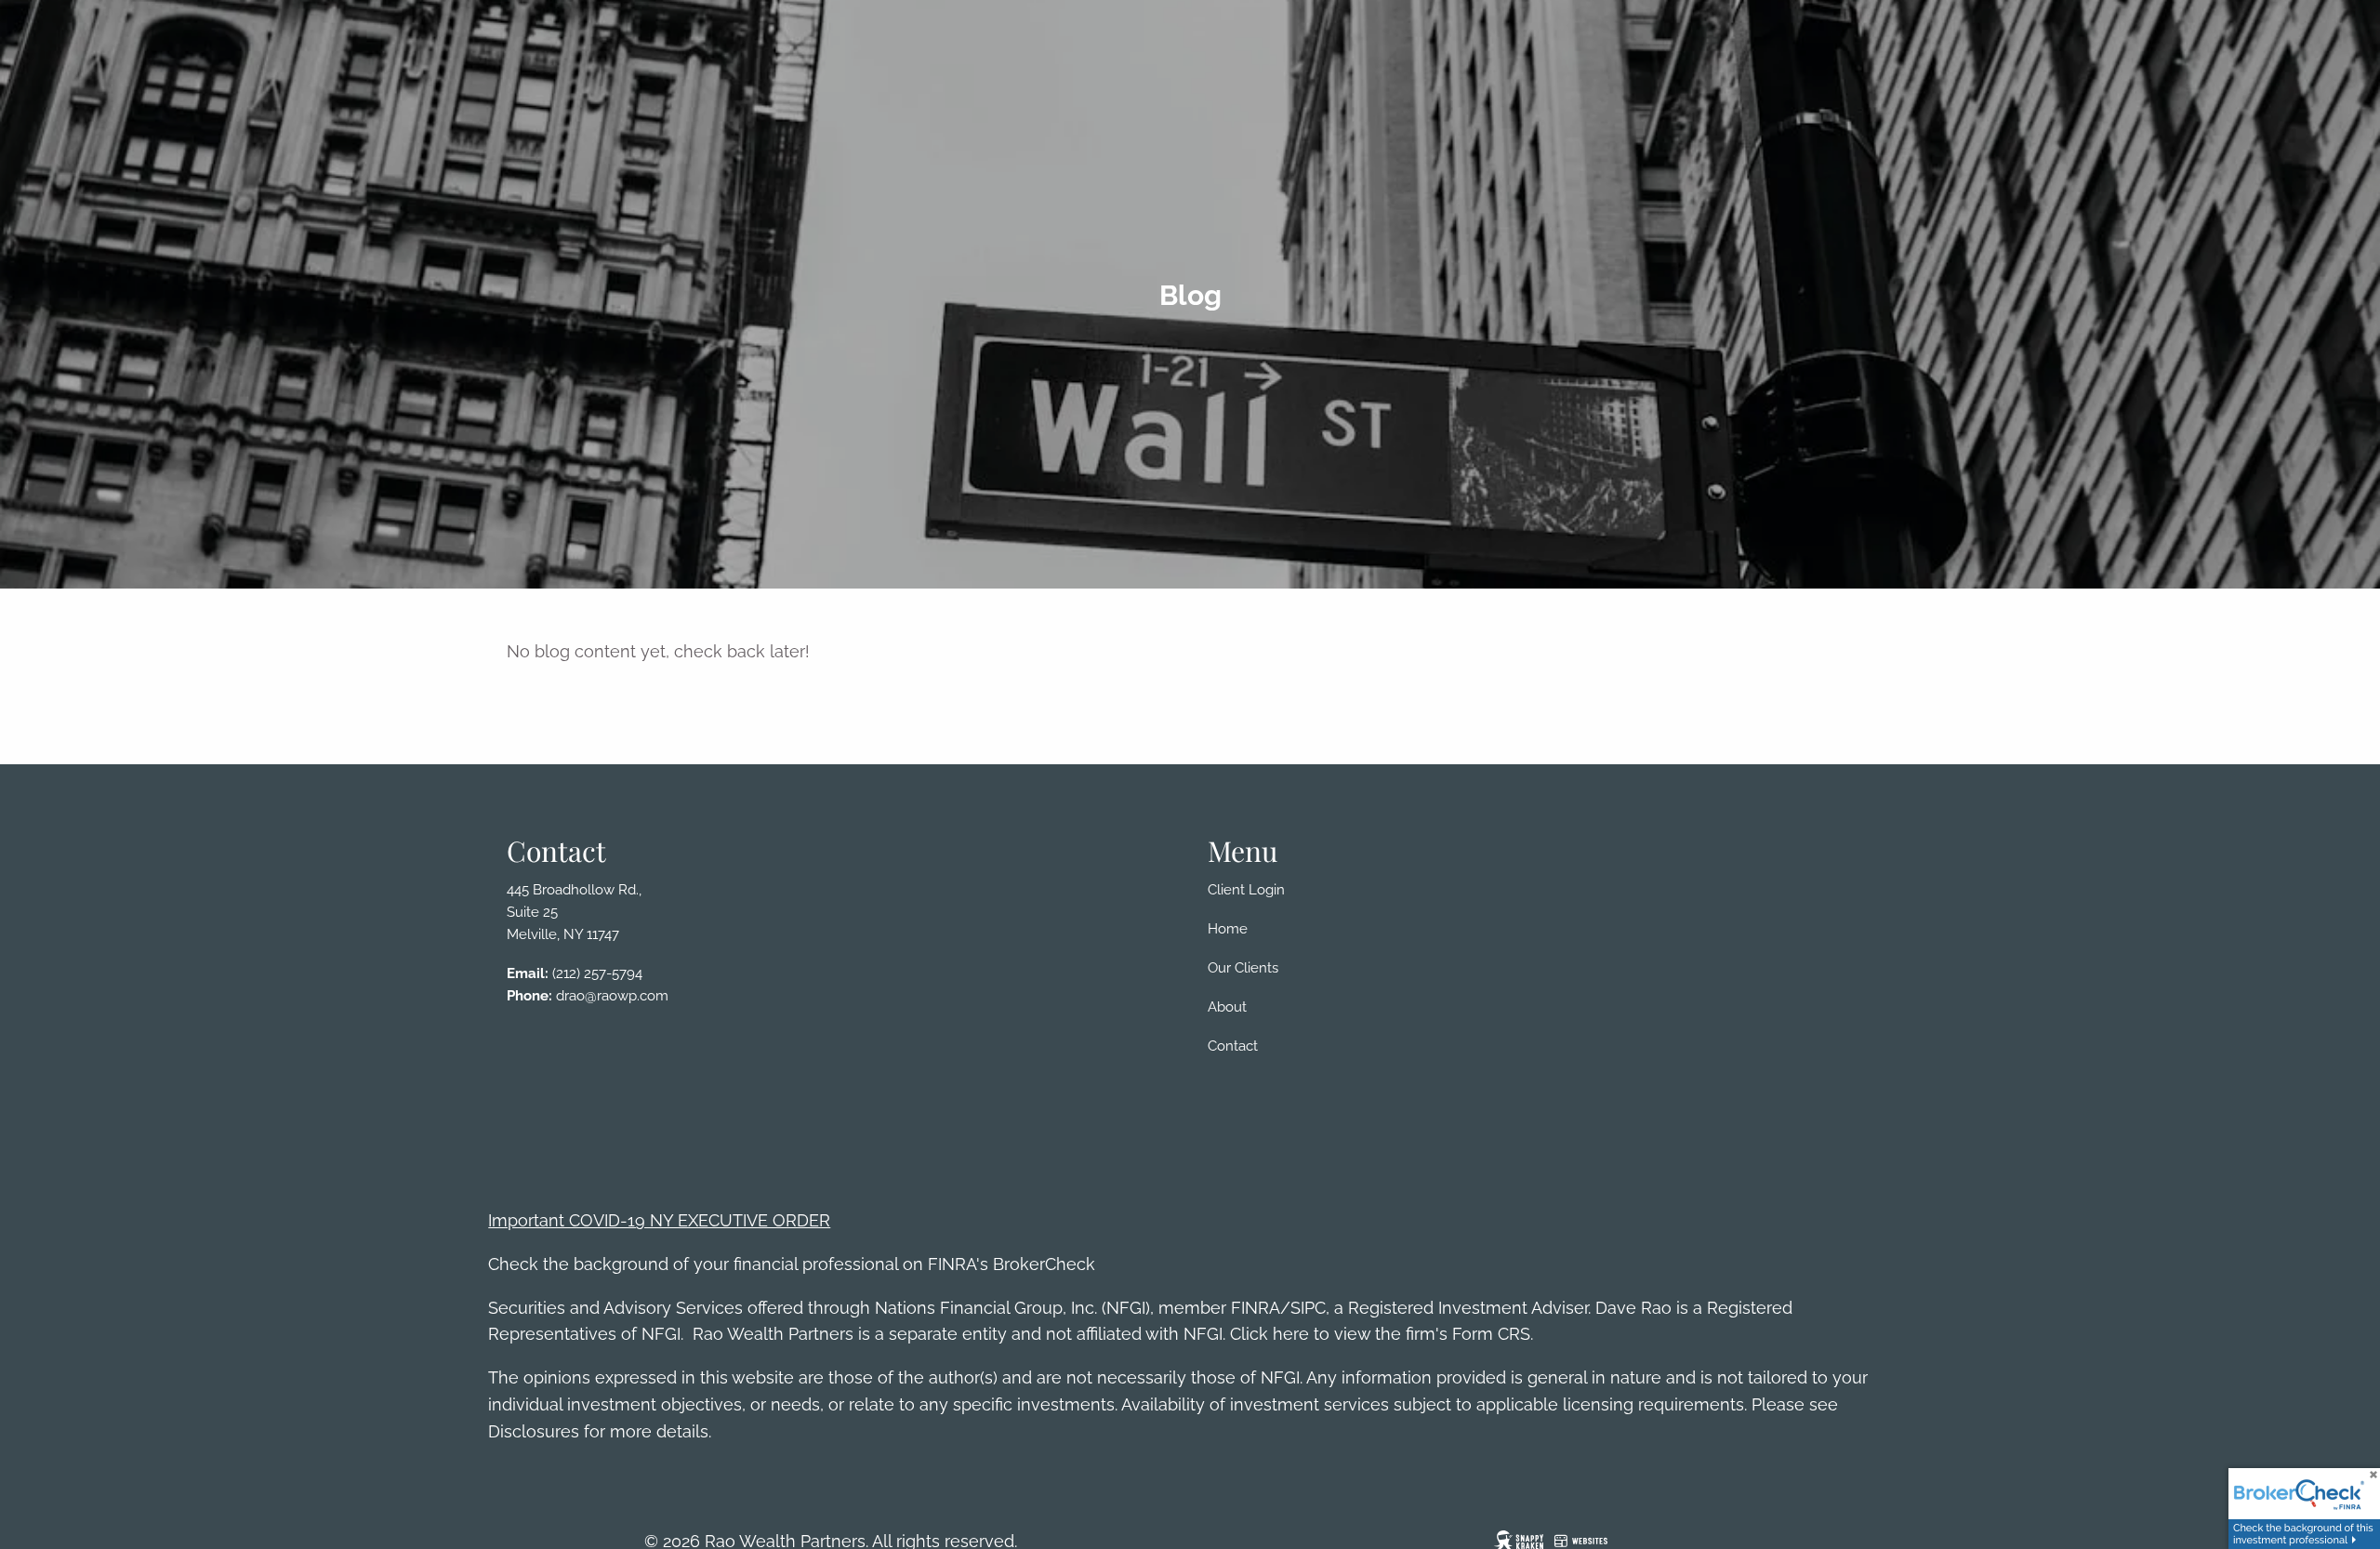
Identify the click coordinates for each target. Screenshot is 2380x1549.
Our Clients (1243, 968)
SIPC (1308, 1308)
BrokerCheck (1044, 1264)
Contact (1233, 1046)
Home (1228, 929)
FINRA (1256, 1308)
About (1227, 1007)
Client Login (1246, 890)
